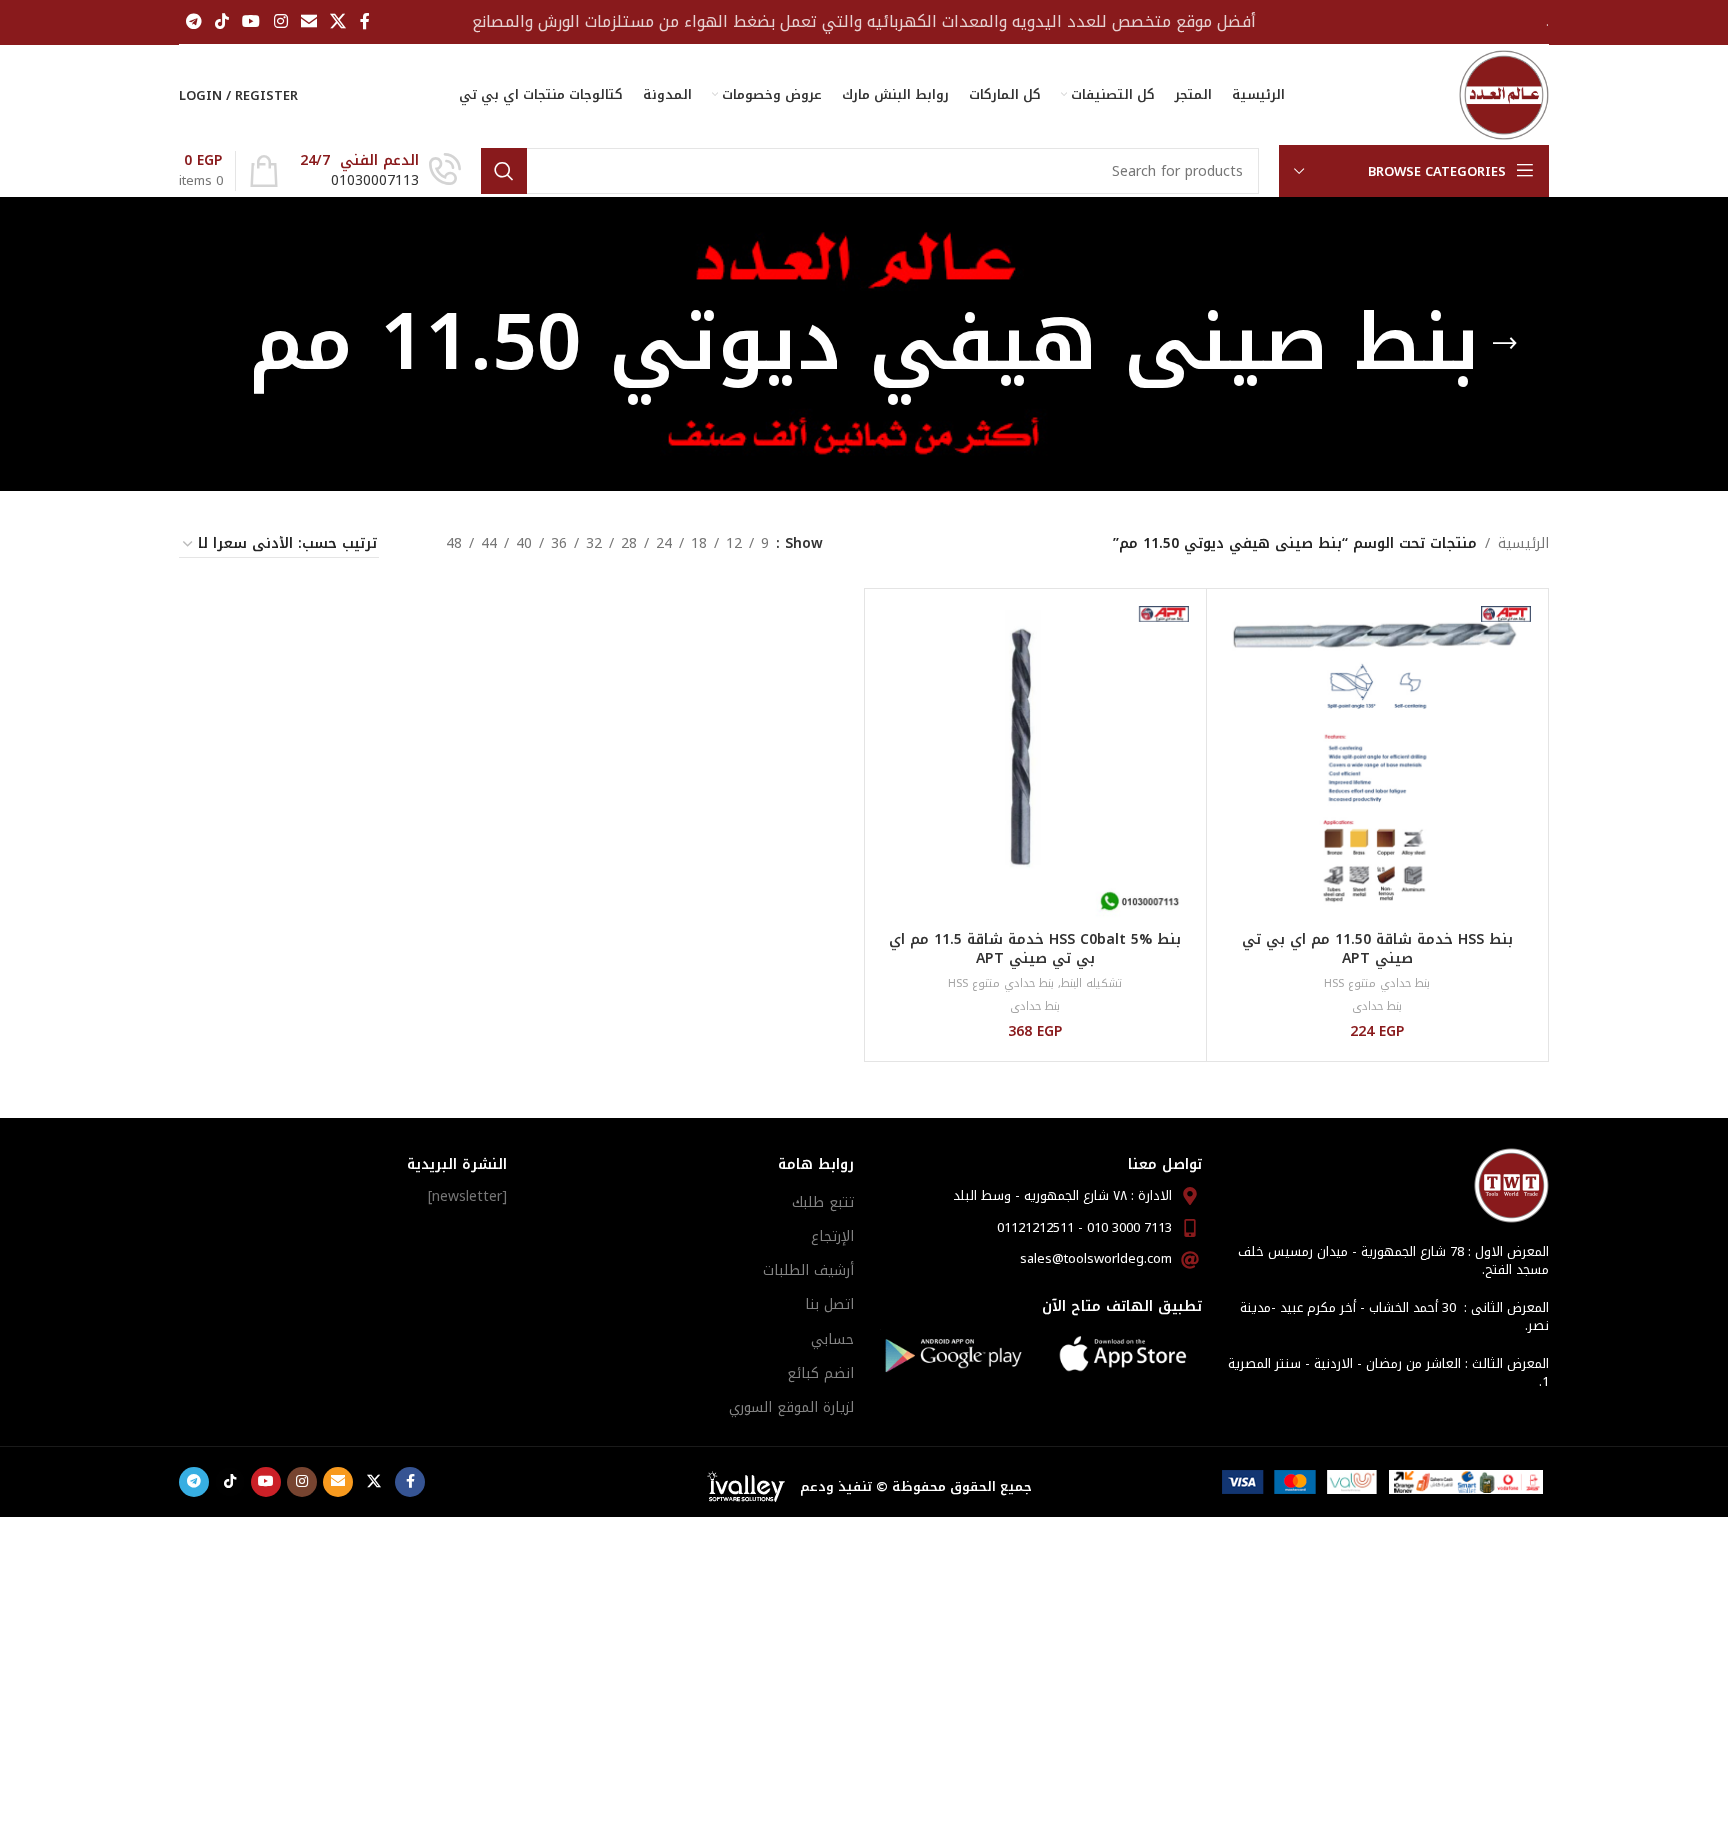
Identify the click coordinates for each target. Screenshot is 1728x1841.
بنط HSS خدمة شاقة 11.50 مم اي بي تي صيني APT (1377, 949)
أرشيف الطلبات (808, 1270)
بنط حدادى (1377, 1006)
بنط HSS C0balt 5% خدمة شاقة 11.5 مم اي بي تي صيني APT (1035, 949)
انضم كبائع (820, 1373)
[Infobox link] (380, 171)
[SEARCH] (504, 171)
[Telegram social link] (193, 21)
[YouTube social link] (251, 21)
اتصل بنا (829, 1304)
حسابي (832, 1339)
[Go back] (1505, 344)
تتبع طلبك (823, 1202)
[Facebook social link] (365, 21)
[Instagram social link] (280, 21)
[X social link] (338, 21)
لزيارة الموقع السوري (791, 1407)
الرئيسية (1523, 544)
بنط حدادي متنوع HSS (1377, 983)
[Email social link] (308, 21)
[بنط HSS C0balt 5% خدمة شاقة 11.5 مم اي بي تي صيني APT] (1035, 759)
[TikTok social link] (221, 21)
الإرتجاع (832, 1236)
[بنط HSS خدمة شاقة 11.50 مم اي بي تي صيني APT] (1377, 759)
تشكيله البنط (1091, 983)
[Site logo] (1504, 94)
